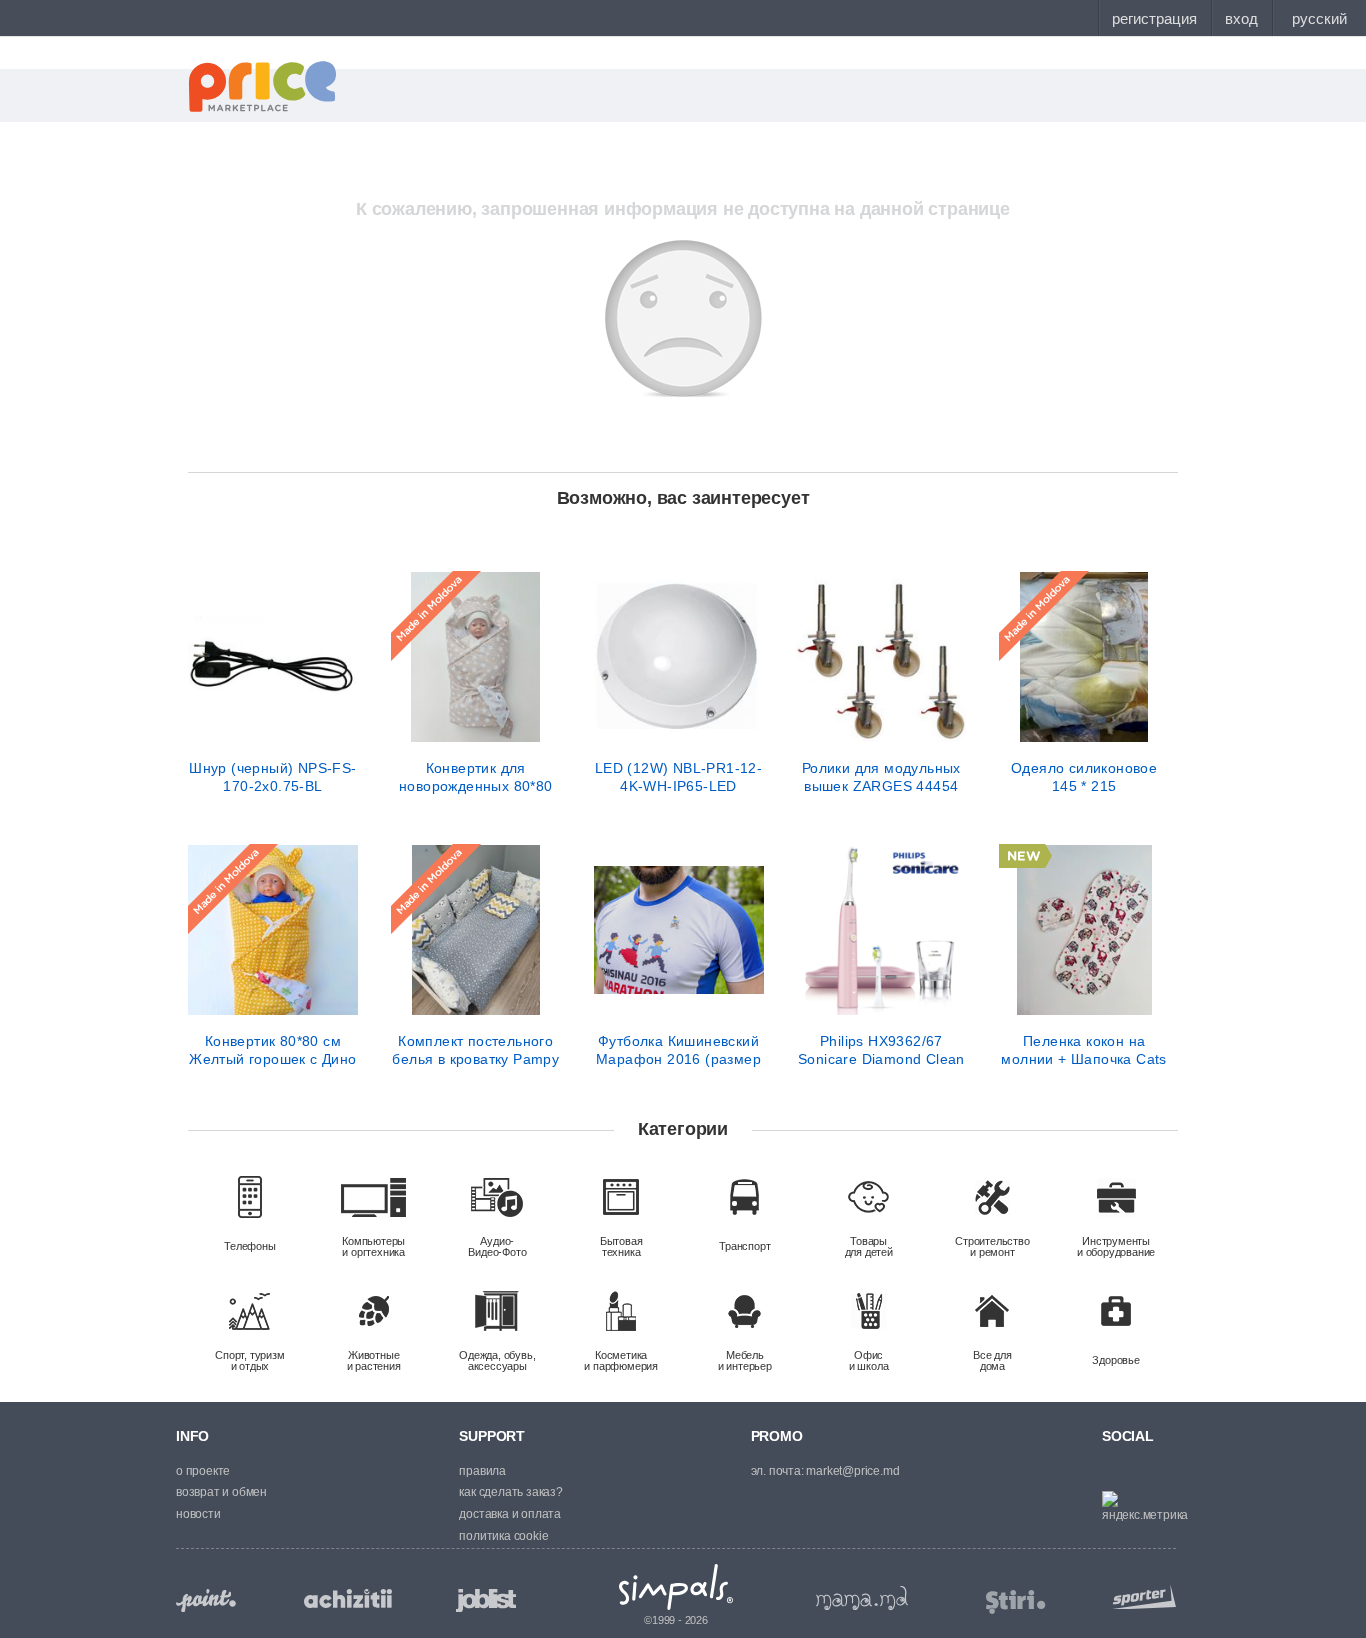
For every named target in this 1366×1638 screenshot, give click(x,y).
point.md (206, 1600)
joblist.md (486, 1600)
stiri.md (1016, 1602)
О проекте (203, 1471)
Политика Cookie (503, 1536)
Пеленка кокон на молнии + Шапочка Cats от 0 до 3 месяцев (1083, 1050)
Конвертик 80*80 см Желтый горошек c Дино (272, 1050)
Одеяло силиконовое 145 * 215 (1084, 777)
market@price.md (852, 1471)
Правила (482, 1471)
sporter (1140, 1596)
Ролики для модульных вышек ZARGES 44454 (881, 777)
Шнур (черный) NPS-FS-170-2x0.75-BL (272, 777)
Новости (198, 1514)
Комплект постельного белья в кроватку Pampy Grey (475, 1050)
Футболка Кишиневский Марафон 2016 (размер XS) (678, 1050)
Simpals (676, 1587)
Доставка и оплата (510, 1514)
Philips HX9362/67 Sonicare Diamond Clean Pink (881, 1050)
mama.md (862, 1598)
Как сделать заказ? (510, 1492)
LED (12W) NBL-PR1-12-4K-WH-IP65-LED (678, 777)
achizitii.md (348, 1599)
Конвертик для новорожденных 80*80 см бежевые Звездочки (475, 777)
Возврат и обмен (221, 1492)
